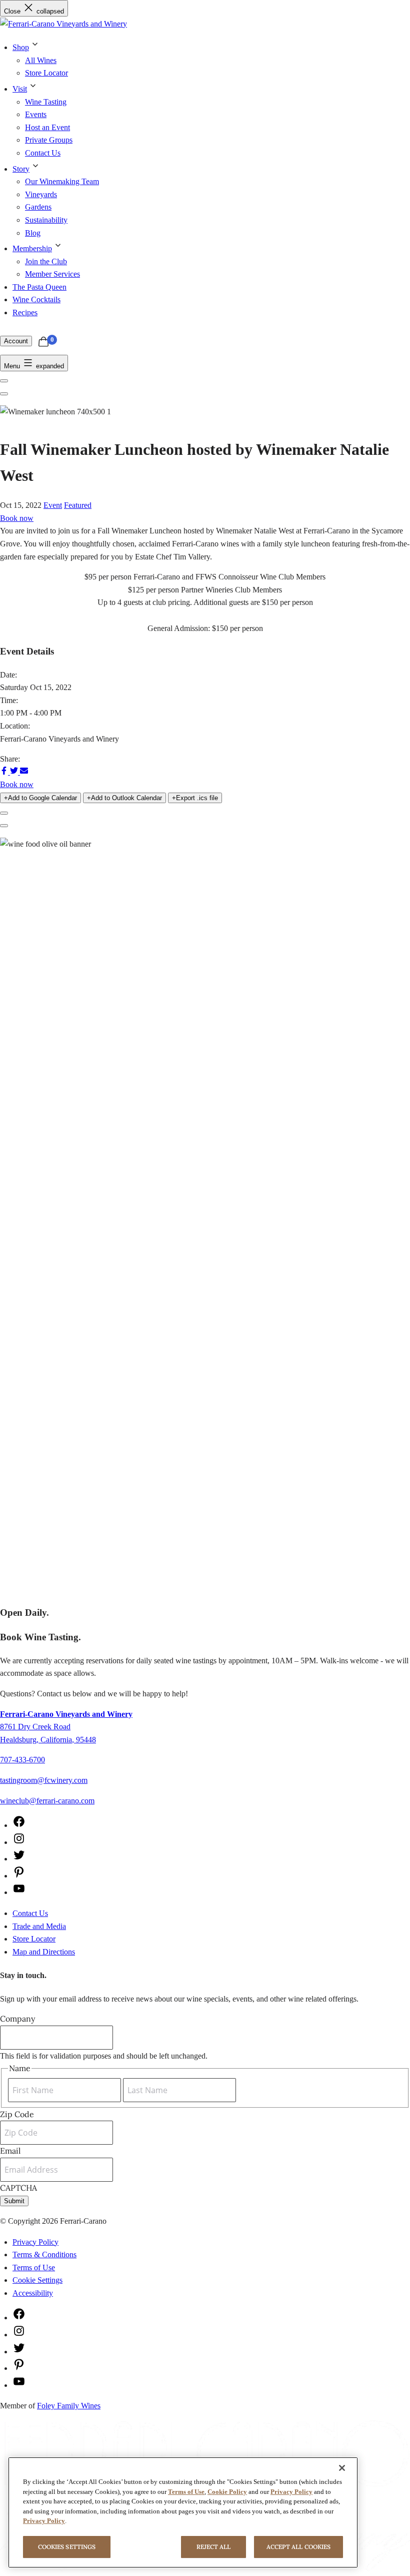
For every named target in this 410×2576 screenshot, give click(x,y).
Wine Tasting (46, 102)
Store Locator (46, 73)
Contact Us (43, 153)
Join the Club (46, 261)
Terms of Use (34, 2268)
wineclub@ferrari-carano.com (47, 1801)
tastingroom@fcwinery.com (44, 1780)
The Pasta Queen (39, 287)
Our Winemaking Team (62, 181)
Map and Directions (44, 1952)
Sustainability (46, 220)
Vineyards (41, 194)
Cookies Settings (67, 2547)
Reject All (214, 2547)
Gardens (38, 207)
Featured (78, 505)
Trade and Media (39, 1926)
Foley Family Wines (69, 2406)
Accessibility (33, 2293)
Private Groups (49, 140)
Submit (14, 2201)
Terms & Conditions (44, 2255)
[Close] (342, 2468)
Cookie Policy (227, 2492)
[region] (183, 2512)
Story (21, 169)
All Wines (41, 60)
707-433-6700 (22, 1760)
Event (53, 505)
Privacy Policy (35, 2242)
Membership (32, 248)
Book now (17, 518)
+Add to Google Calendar (40, 798)
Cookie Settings (37, 2280)
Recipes (25, 312)
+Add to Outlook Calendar (124, 798)
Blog (33, 233)
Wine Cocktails (36, 299)
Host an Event (47, 127)
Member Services (52, 274)
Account (16, 341)
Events (36, 114)
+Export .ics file (195, 798)
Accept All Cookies (298, 2547)
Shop (21, 47)
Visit (20, 89)
